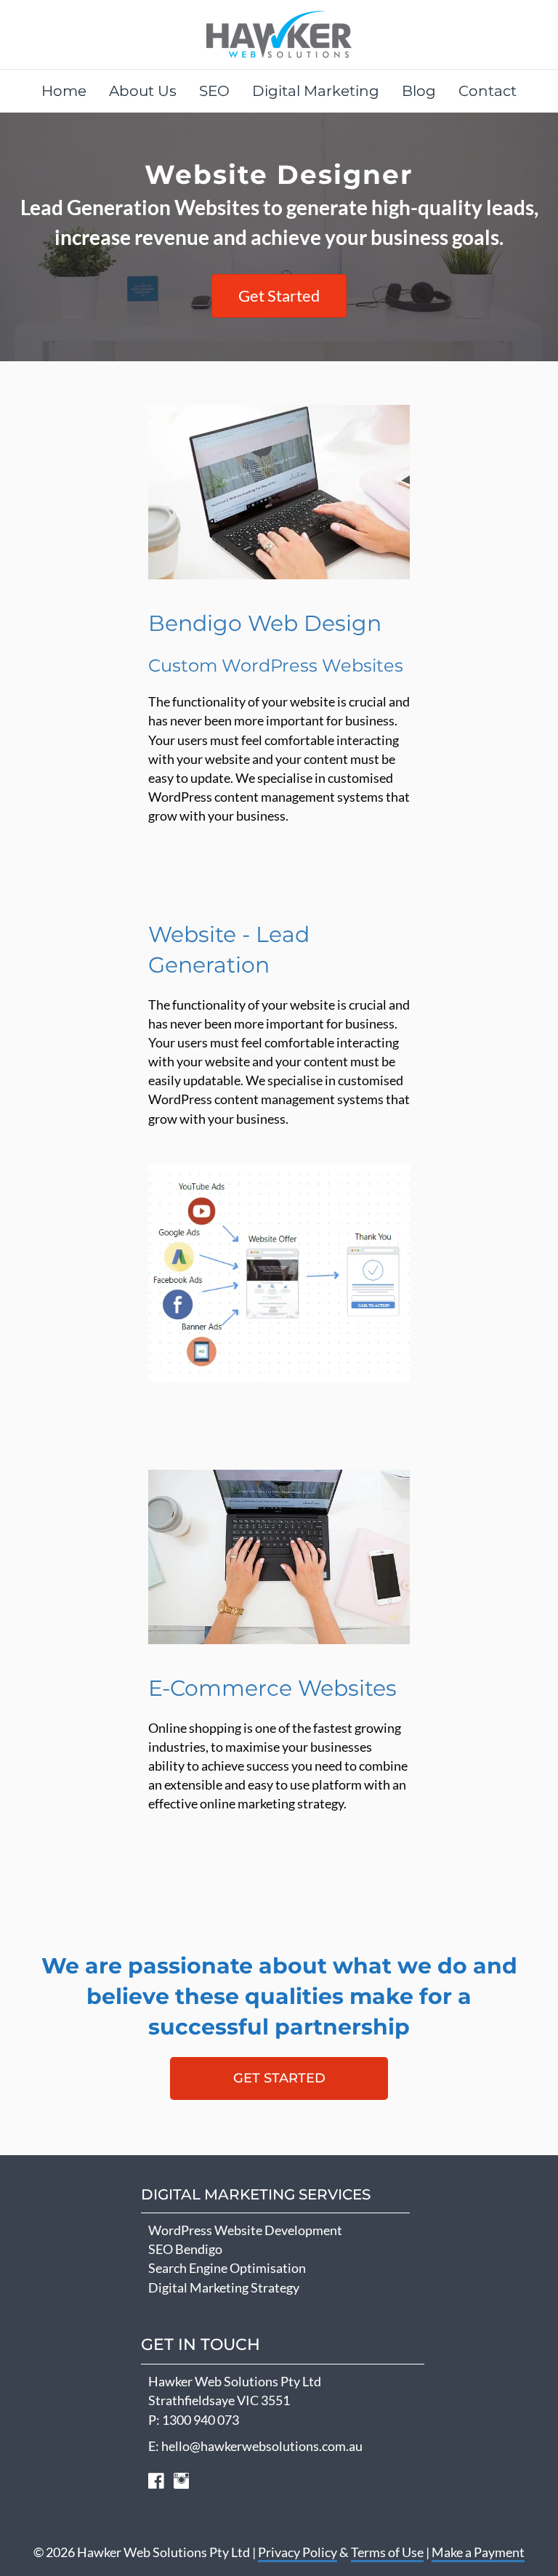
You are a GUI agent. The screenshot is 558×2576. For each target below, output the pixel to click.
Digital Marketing (316, 91)
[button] (279, 2078)
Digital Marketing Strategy (224, 2287)
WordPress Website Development (245, 2230)
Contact (488, 91)
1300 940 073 (201, 2420)
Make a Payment (478, 2552)
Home (64, 91)
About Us (143, 91)
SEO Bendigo (185, 2249)
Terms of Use (387, 2552)
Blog (419, 91)
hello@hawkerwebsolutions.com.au (262, 2446)
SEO (214, 91)
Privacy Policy (298, 2552)
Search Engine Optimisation (227, 2268)
